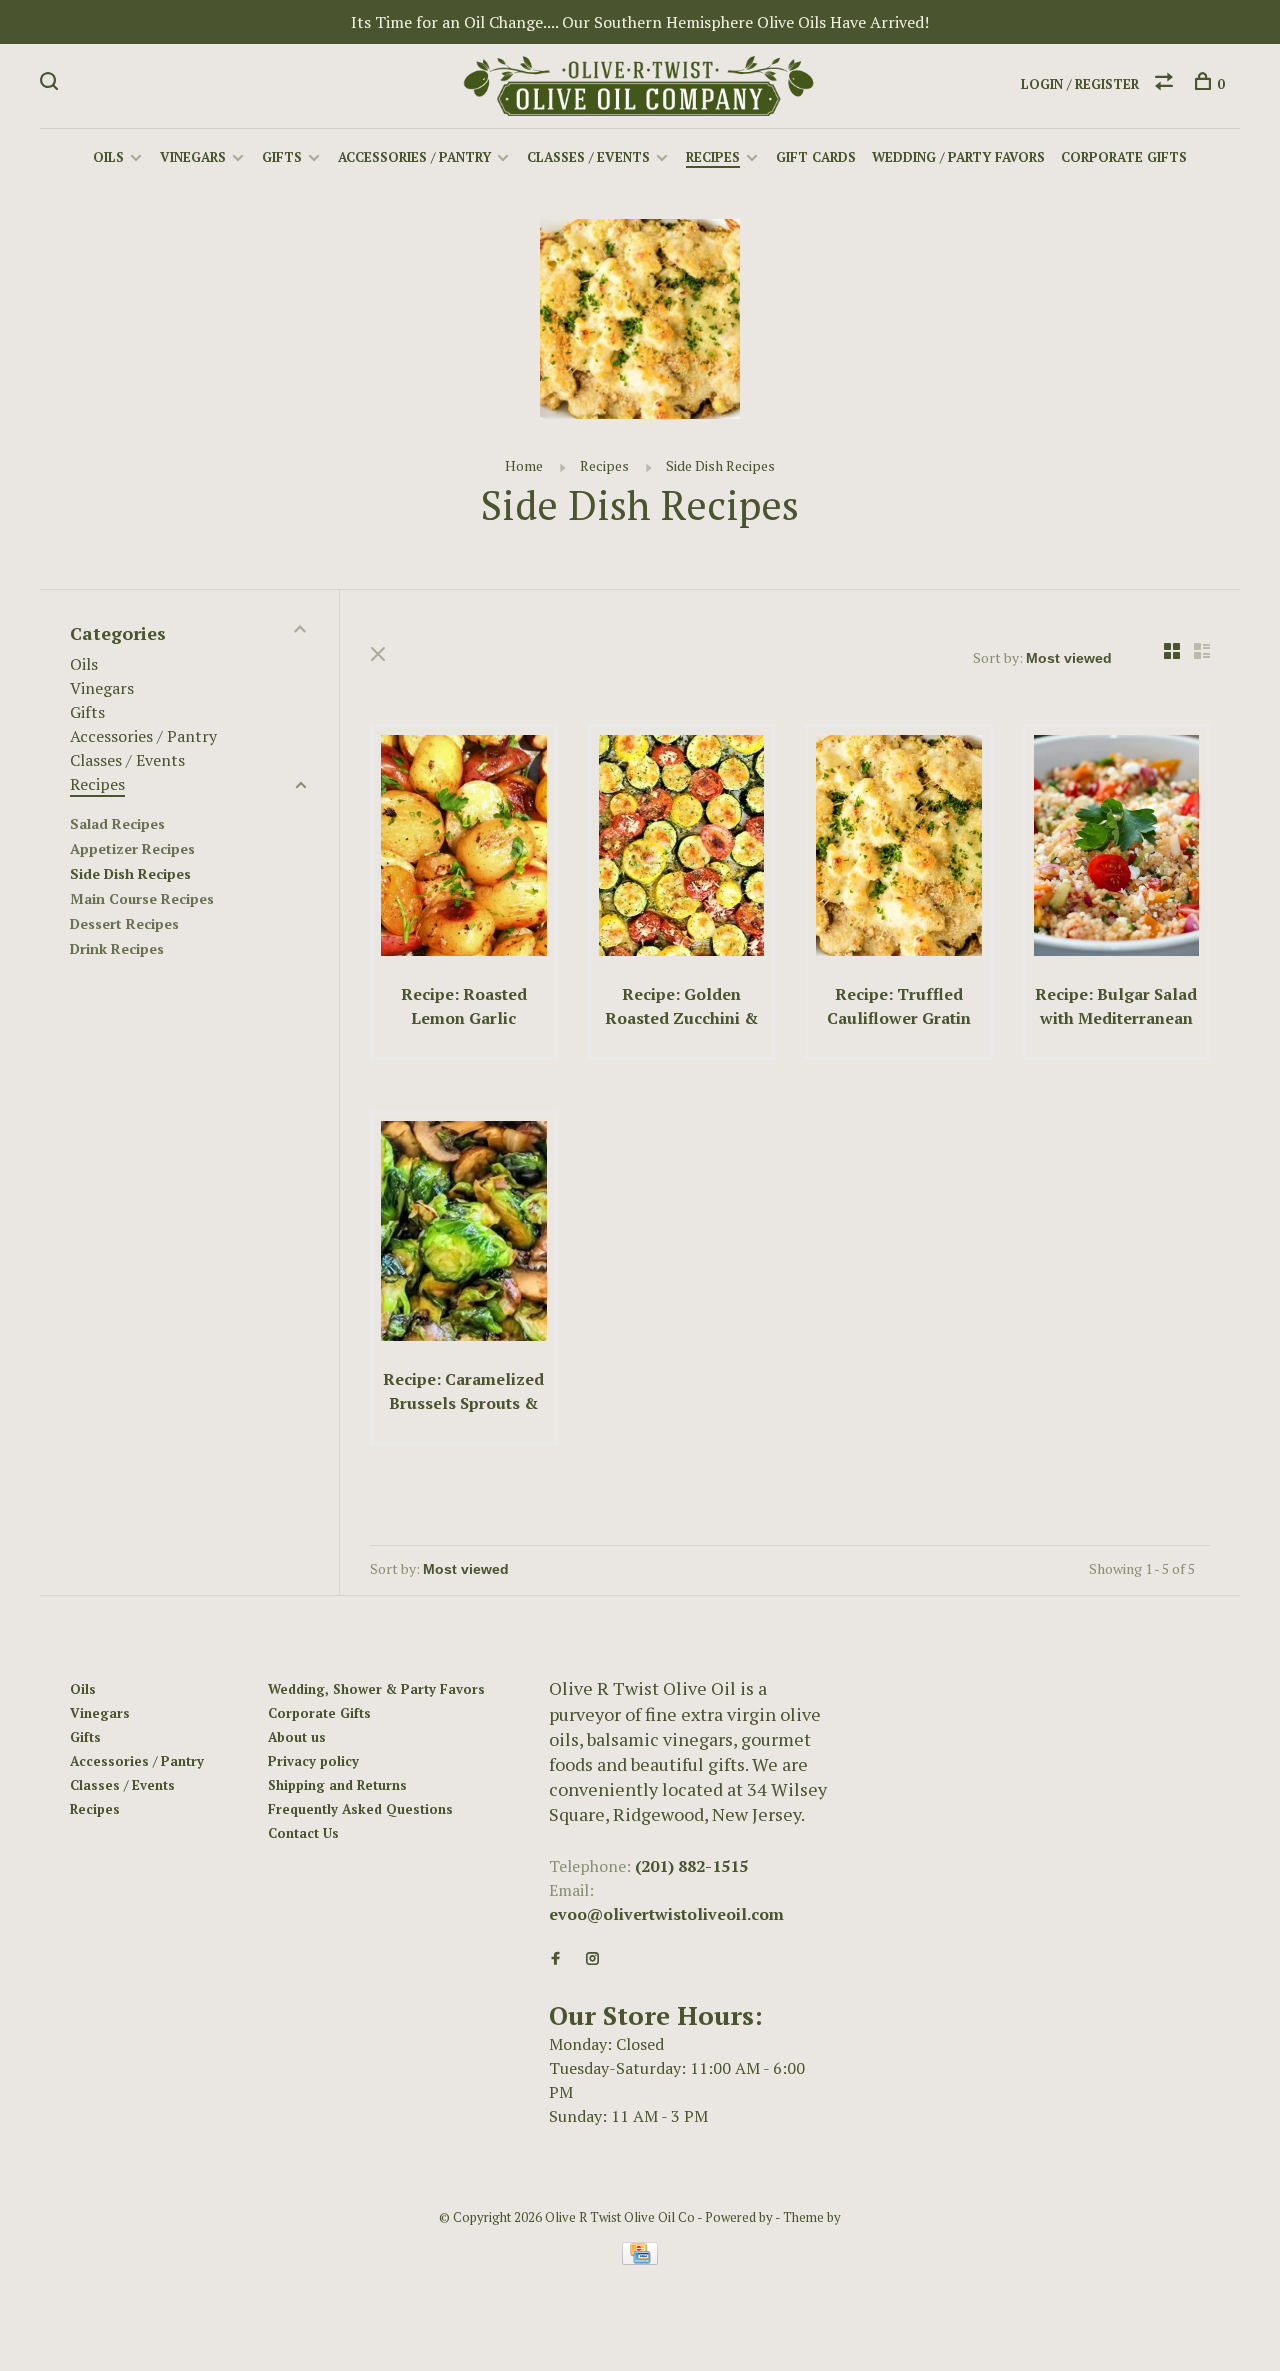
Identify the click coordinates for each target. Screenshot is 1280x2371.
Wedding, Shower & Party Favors (376, 1689)
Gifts (282, 157)
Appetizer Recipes (132, 848)
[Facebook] (555, 1959)
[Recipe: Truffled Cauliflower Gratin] (899, 848)
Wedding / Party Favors (958, 157)
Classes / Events (588, 157)
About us (297, 1737)
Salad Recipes (117, 823)
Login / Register (1080, 84)
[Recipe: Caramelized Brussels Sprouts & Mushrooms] (464, 1234)
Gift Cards (816, 157)
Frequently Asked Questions (360, 1809)
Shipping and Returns (337, 1785)
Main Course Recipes (142, 898)
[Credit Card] (640, 2259)
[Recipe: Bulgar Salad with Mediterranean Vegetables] (1117, 848)
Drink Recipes (117, 948)
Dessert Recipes (124, 923)
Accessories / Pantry (414, 157)
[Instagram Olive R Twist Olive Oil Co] (592, 1959)
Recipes (713, 157)
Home (524, 465)
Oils (108, 157)
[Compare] (1166, 84)
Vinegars (193, 157)
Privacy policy (313, 1761)
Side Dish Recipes (720, 465)
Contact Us (303, 1833)
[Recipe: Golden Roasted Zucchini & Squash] (682, 848)
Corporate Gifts (1124, 157)
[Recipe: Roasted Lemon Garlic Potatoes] (464, 848)
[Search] (51, 84)
